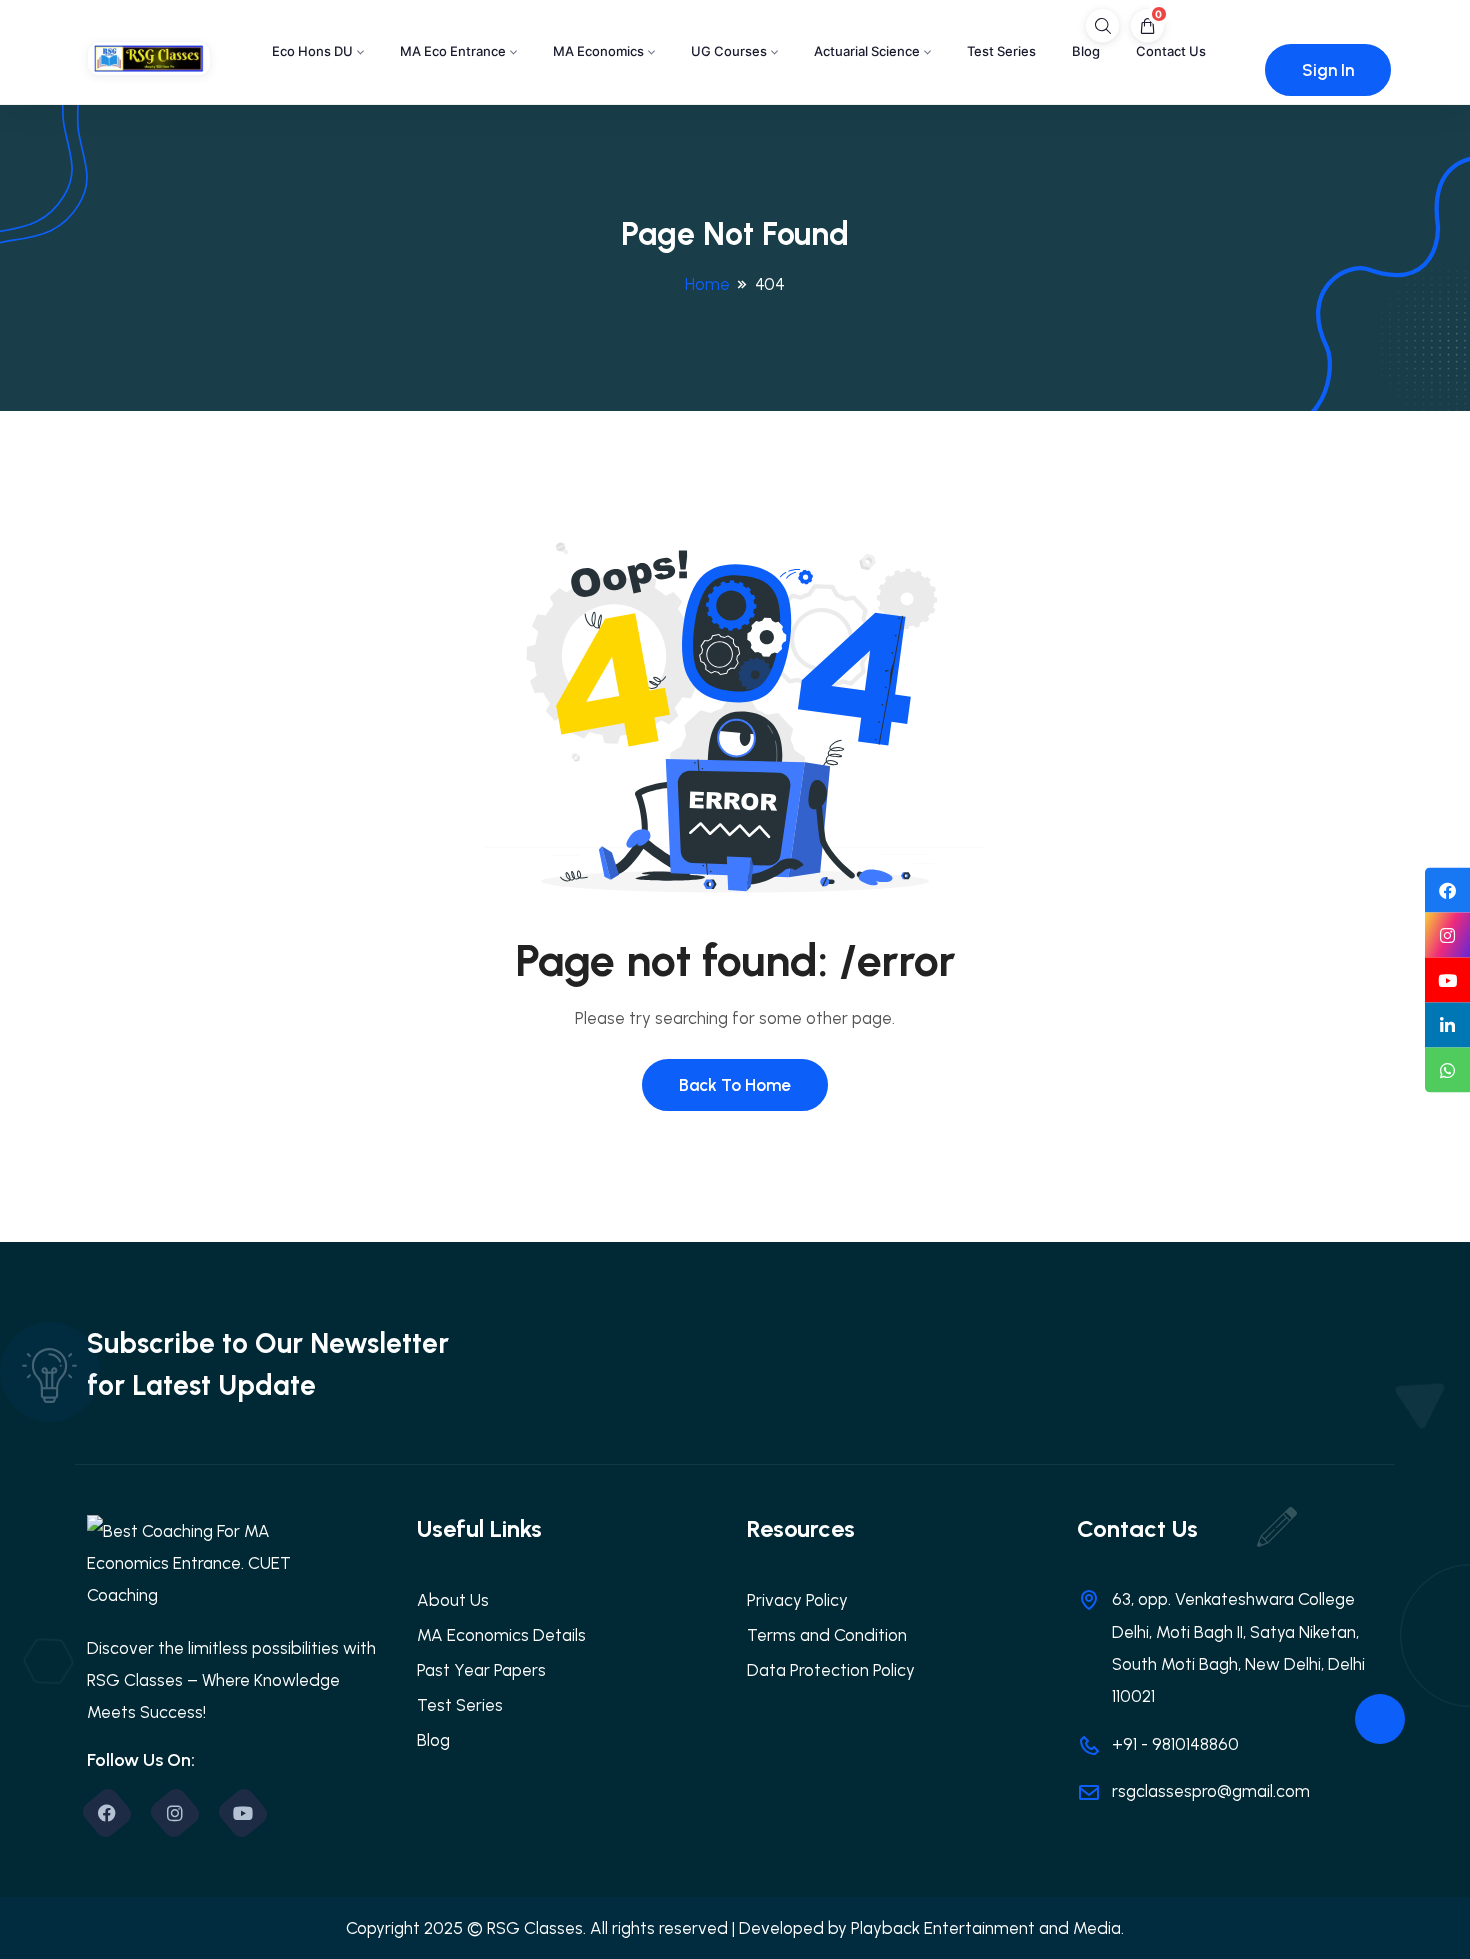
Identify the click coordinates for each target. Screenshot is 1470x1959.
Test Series (1001, 51)
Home (707, 284)
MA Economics (598, 51)
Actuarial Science (867, 51)
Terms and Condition (827, 1635)
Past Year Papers (481, 1670)
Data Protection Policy (831, 1670)
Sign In (1328, 70)
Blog (1086, 51)
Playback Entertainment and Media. (987, 1928)
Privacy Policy (797, 1600)
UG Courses (729, 51)
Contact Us (1171, 51)
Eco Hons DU (312, 51)
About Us (453, 1600)
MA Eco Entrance (453, 51)
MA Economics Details (501, 1635)
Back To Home (735, 1085)
